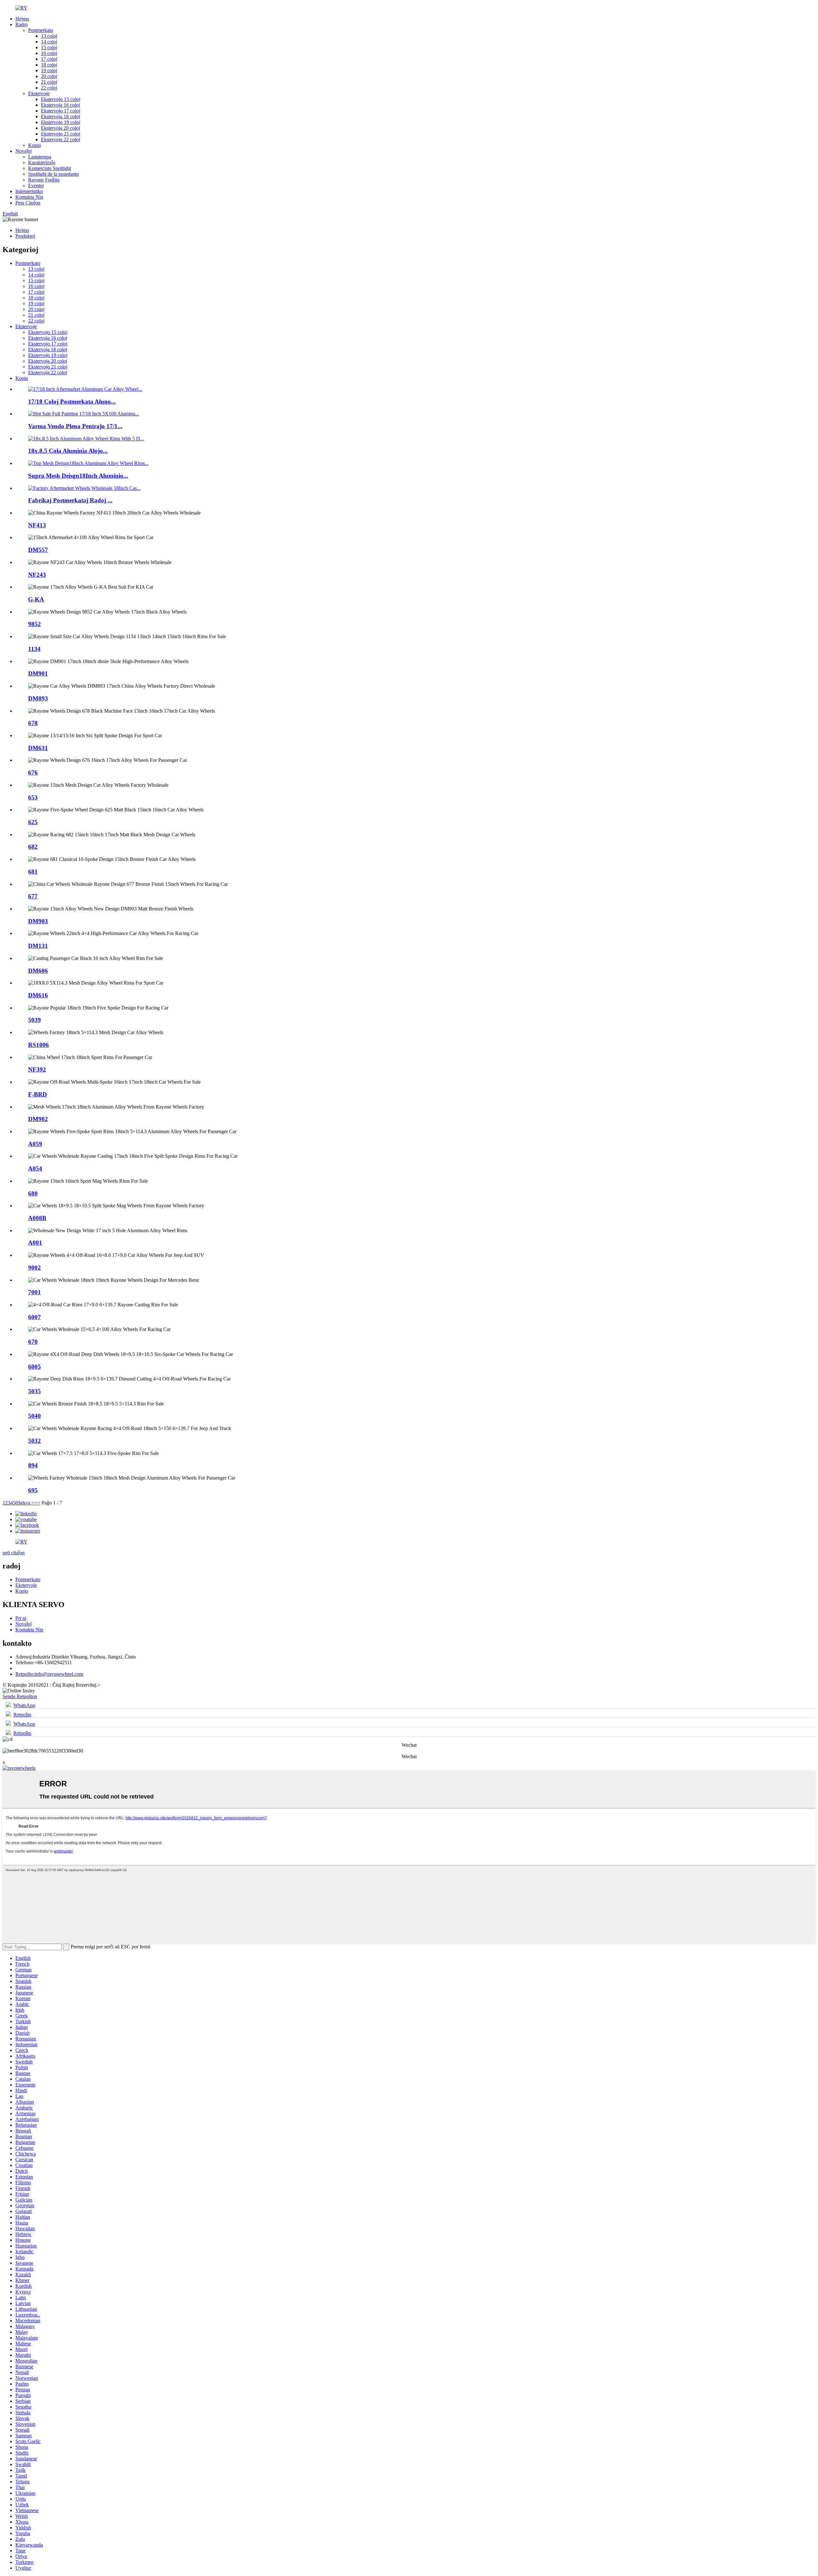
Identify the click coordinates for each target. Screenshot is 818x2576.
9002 (35, 1268)
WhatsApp (24, 1705)
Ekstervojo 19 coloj (61, 122)
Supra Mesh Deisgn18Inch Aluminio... (78, 476)
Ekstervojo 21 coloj (61, 134)
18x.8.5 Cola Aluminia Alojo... (68, 451)
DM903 (38, 921)
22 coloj (49, 88)
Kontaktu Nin (29, 197)
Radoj (21, 24)
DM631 (38, 748)
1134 (34, 649)
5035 (35, 1391)
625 (33, 822)
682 (33, 847)
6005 (35, 1367)
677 (33, 896)
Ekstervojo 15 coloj (61, 99)
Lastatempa (40, 157)
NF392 (37, 1069)
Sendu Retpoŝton (20, 1696)
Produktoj (25, 236)
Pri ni (21, 1618)
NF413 (37, 525)
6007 (35, 1317)
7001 (35, 1292)
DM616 (38, 995)
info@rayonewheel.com (49, 1674)
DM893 (38, 698)
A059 (35, 1144)
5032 (35, 1441)
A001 (35, 1243)
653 (33, 797)
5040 (35, 1416)
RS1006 (39, 1045)
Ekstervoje (39, 93)
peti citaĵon (14, 1553)
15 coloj (49, 47)
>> (37, 1503)
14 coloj (49, 42)
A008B (37, 1218)
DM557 (38, 550)
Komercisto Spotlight (50, 168)
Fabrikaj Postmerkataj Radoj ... (70, 500)
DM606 (38, 971)
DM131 (38, 946)
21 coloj (49, 82)
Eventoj (36, 186)
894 (33, 1465)
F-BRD (38, 1094)
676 (33, 773)
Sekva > (26, 1503)
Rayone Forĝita (44, 180)
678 (33, 723)
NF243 (37, 575)
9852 (35, 624)
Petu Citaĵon (28, 203)
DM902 (38, 1119)
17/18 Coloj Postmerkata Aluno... (72, 402)
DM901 (38, 673)
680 (33, 1193)
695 (33, 1490)
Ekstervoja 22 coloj (60, 139)
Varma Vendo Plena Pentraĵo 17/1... (75, 426)
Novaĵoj (23, 151)
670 (33, 1342)
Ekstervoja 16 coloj (60, 105)
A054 (35, 1168)
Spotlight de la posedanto (54, 174)
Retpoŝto (22, 1715)
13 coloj (49, 36)
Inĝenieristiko (29, 191)
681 (33, 872)
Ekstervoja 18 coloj (60, 116)
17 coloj (49, 59)
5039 (35, 1020)
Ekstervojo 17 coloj (61, 111)
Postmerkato (41, 30)
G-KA (36, 599)
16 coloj (49, 53)
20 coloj (49, 76)
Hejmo (22, 19)
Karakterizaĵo (42, 162)
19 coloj (49, 70)
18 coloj (49, 65)
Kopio (35, 145)
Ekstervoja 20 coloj (60, 128)
